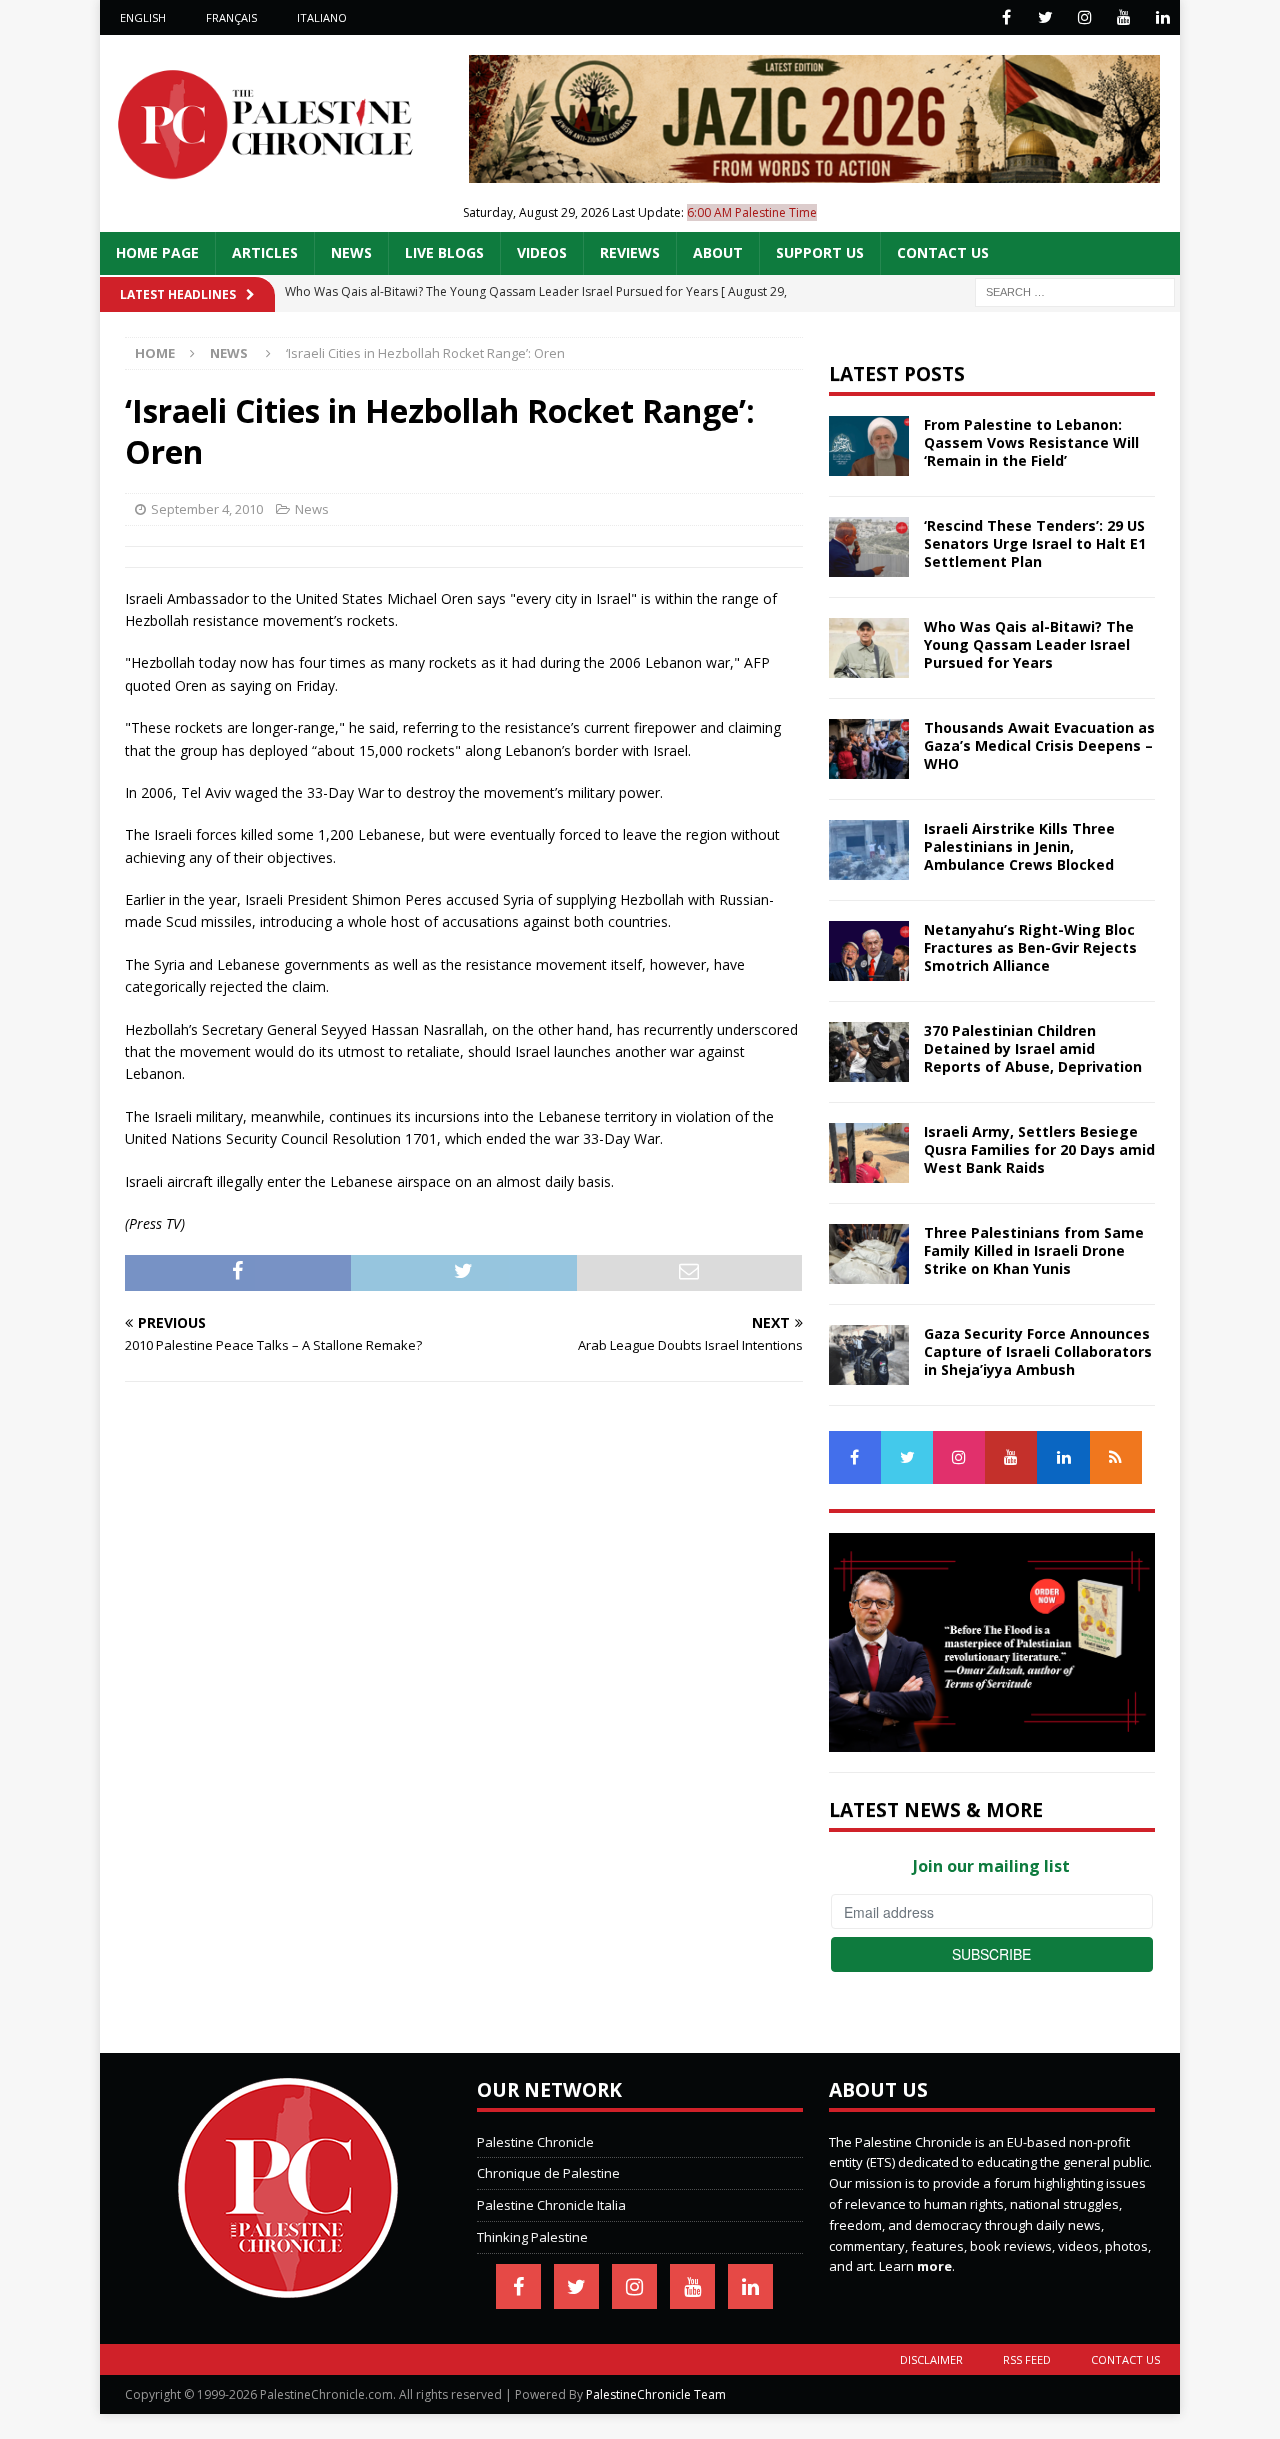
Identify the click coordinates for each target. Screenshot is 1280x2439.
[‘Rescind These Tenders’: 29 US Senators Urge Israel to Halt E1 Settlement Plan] (869, 547)
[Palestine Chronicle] (288, 2287)
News (351, 252)
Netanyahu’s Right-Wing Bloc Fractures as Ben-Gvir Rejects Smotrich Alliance (1030, 947)
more (934, 2266)
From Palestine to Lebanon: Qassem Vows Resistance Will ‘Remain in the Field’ (1031, 442)
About (718, 252)
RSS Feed (1027, 2359)
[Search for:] (1075, 290)
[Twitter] (1045, 17)
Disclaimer (931, 2359)
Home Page (157, 252)
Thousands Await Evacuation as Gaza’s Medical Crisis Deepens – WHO (1039, 745)
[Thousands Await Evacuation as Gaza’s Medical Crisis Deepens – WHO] (869, 749)
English (143, 17)
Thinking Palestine (532, 2237)
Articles (265, 252)
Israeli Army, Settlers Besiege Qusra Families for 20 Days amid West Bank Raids (1039, 1149)
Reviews (630, 252)
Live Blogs (444, 252)
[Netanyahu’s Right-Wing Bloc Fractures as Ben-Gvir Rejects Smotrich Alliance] (869, 951)
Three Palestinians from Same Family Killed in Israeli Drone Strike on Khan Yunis (1034, 1250)
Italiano (322, 17)
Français (231, 17)
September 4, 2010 (207, 509)
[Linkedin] (1162, 17)
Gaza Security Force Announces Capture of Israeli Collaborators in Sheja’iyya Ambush (1038, 1351)
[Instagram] (1084, 17)
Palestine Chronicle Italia (551, 2205)
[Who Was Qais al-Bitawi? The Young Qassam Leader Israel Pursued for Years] (869, 648)
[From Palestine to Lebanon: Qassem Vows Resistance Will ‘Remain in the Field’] (869, 446)
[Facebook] (1006, 17)
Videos (542, 252)
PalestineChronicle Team (656, 2394)
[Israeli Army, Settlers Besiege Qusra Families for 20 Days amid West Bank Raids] (869, 1153)
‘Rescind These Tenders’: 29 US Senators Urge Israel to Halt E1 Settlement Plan (1035, 543)
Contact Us (943, 252)
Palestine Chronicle (535, 2142)
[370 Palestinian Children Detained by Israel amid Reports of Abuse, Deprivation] (869, 1052)
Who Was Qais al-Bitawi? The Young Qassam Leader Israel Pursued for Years (1029, 644)
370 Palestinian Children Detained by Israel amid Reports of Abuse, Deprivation (1033, 1048)
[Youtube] (1123, 17)
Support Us (820, 252)
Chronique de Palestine (548, 2173)
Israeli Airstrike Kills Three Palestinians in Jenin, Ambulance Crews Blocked (1019, 846)
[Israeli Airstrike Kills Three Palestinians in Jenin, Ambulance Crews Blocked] (869, 850)
